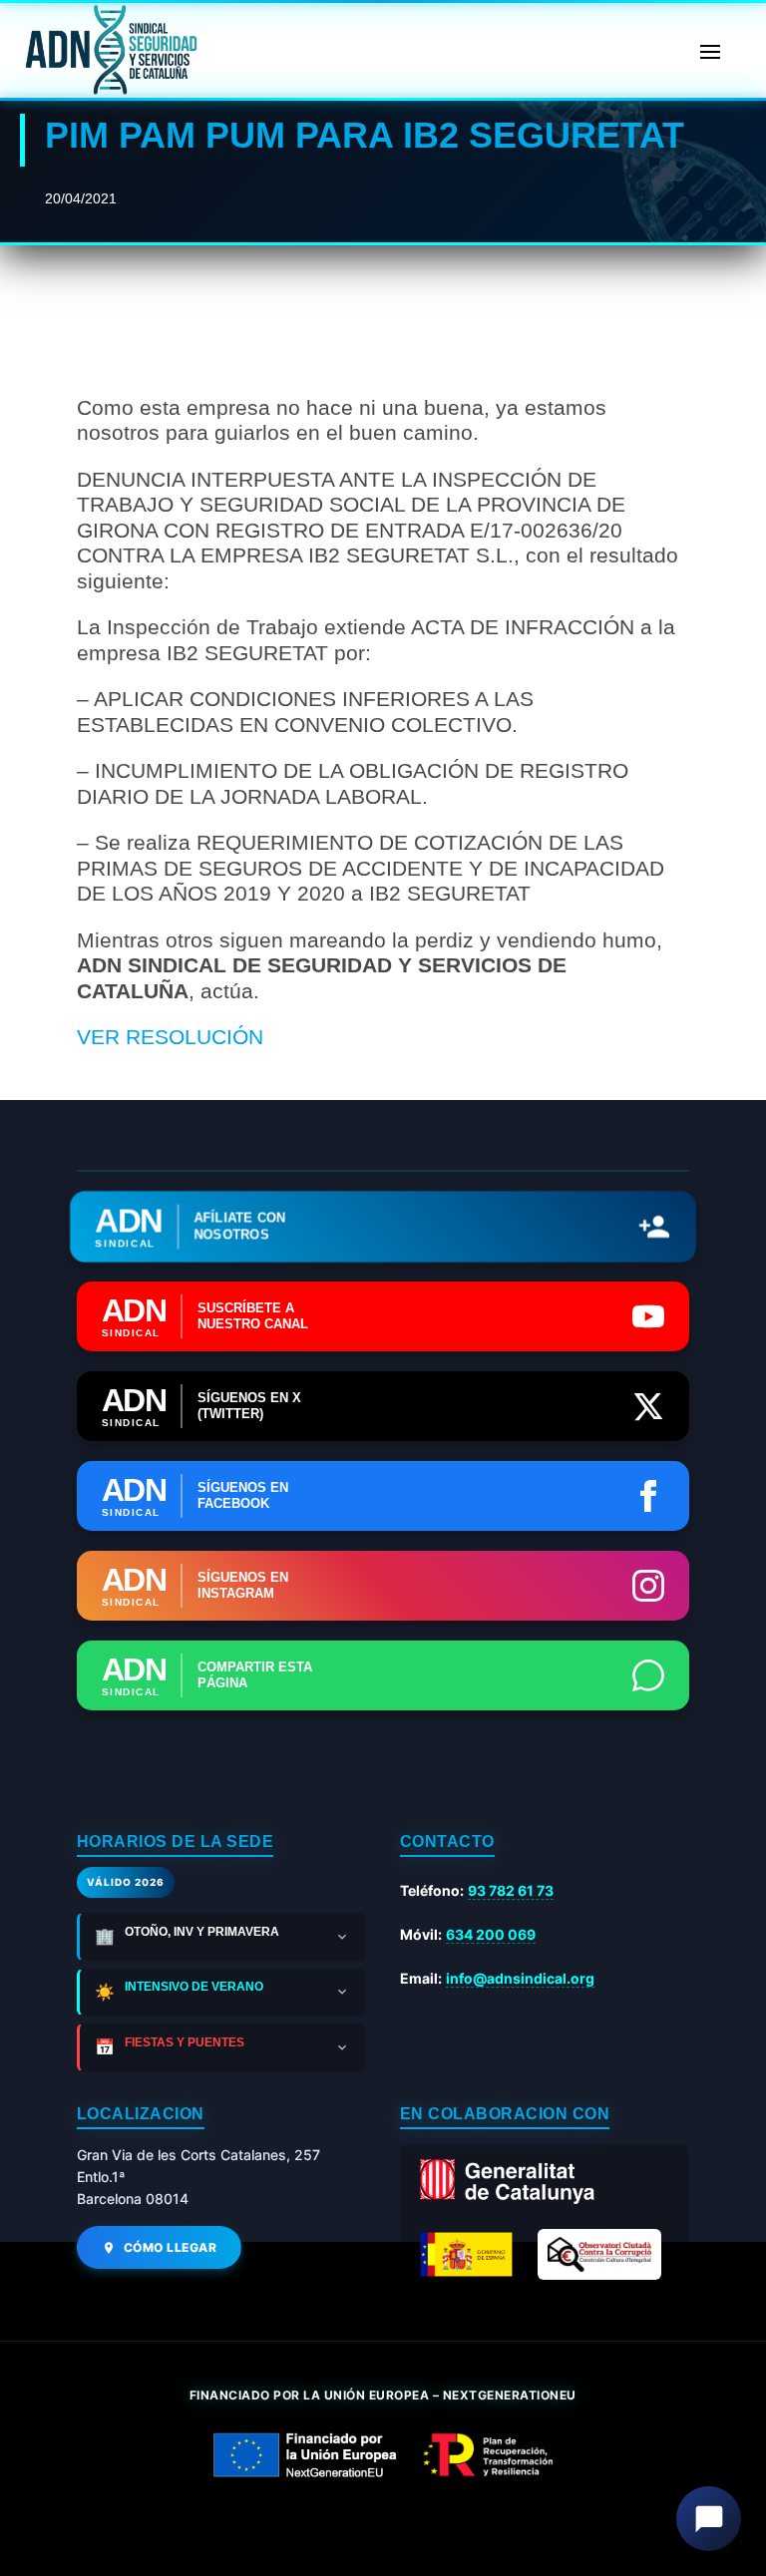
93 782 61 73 (511, 1890)
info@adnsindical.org (520, 1978)
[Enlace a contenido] (109, 50)
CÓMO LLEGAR (171, 2247)
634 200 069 (491, 1934)
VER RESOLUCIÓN (170, 1037)
